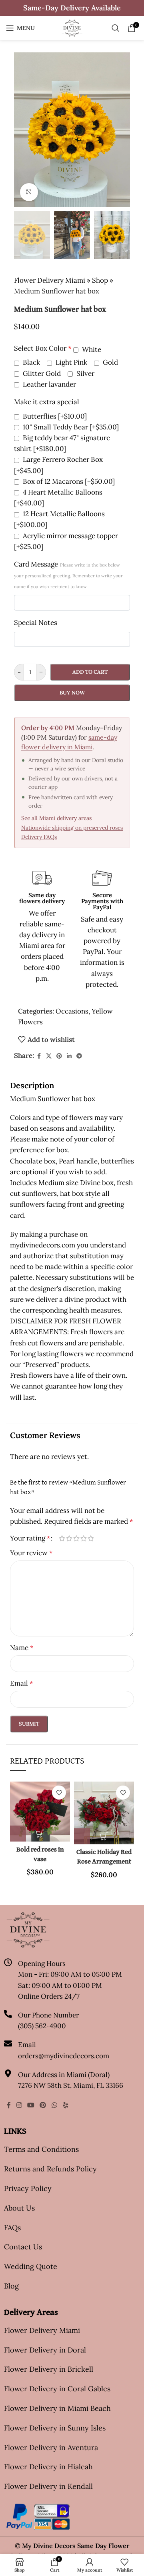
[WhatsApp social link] (54, 2105)
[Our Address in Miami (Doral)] (8, 2073)
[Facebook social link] (39, 1056)
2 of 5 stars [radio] (69, 1538)
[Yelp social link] (65, 2105)
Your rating (30, 1538)
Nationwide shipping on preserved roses (72, 828)
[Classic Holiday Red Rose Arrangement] (104, 1813)
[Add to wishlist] (59, 1793)
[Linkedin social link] (69, 1056)
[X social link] (49, 1056)
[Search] (116, 28)
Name (22, 1648)
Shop (100, 280)
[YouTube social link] (31, 2105)
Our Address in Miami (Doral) (64, 2075)
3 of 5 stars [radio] (76, 1538)
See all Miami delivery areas (56, 818)
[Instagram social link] (19, 2105)
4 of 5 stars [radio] (84, 1538)
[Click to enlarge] (29, 192)
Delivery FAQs (39, 837)
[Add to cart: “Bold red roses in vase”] (18, 1834)
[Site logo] (72, 27)
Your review (31, 1553)
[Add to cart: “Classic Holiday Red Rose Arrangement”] (82, 1836)
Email (21, 1683)
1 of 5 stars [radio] (62, 1538)
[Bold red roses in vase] (40, 1812)
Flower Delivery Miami (50, 280)
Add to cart (90, 672)
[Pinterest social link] (59, 1056)
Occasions (72, 1011)
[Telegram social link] (79, 1056)
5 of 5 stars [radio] (91, 1538)
